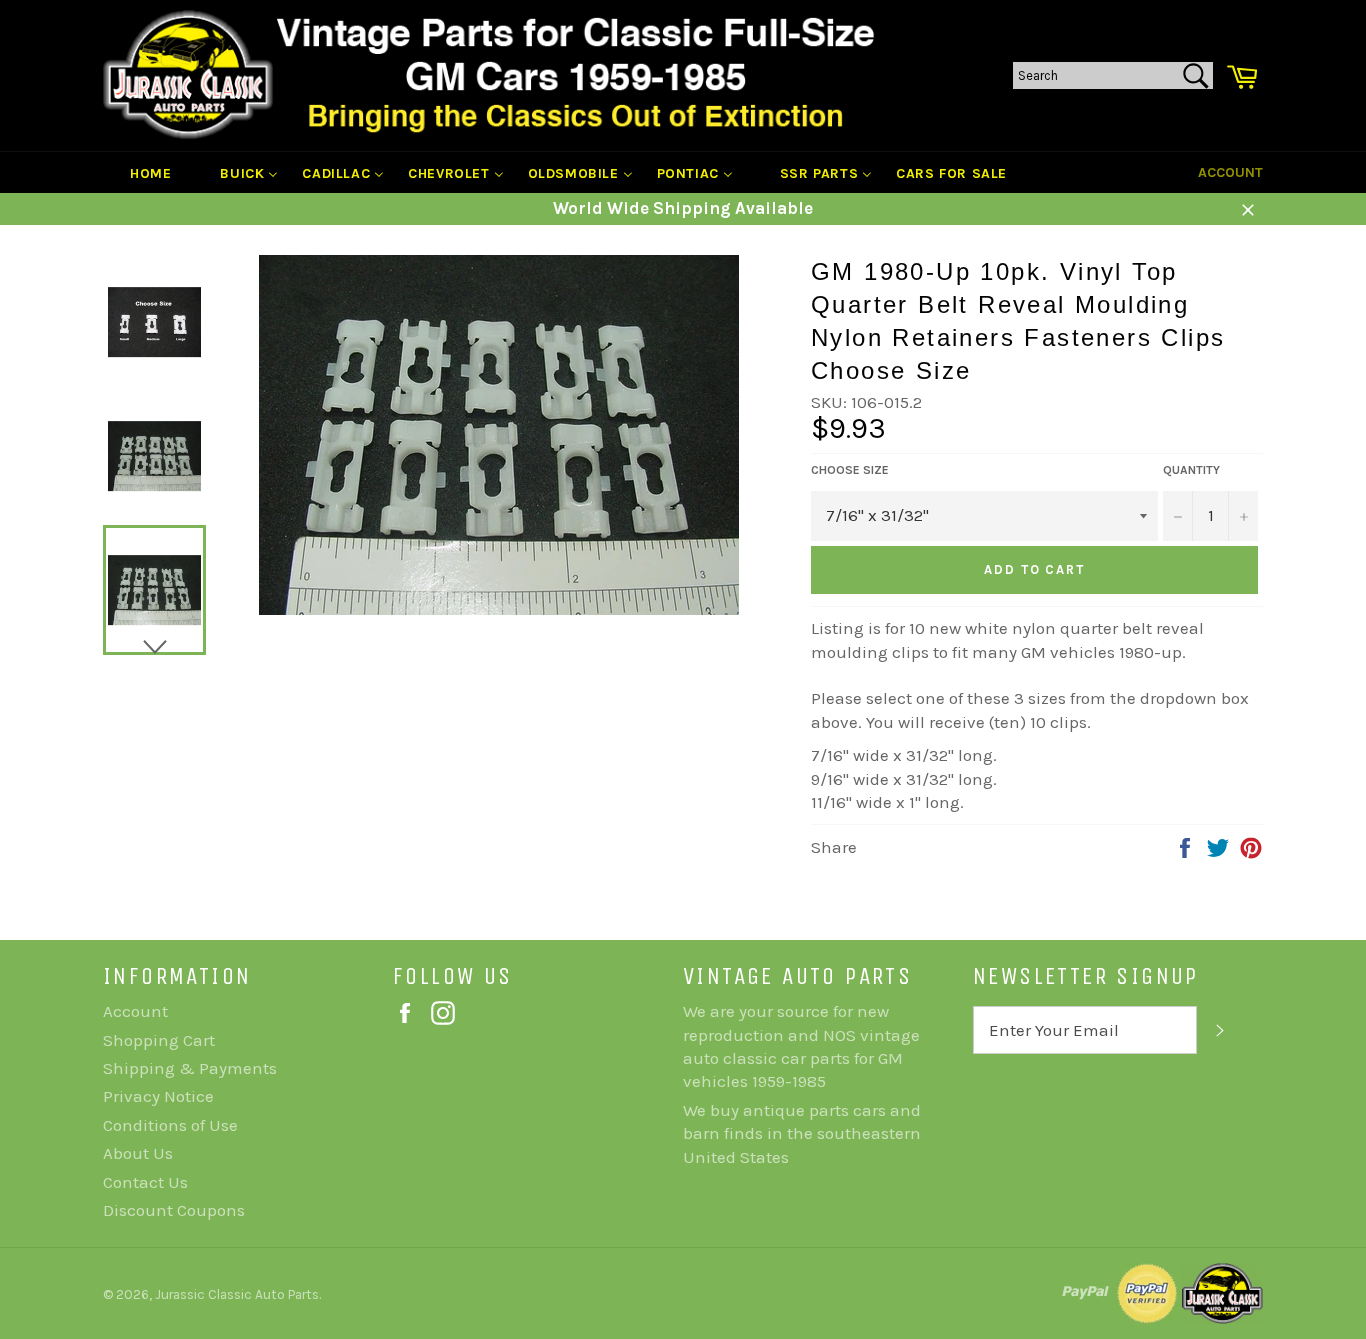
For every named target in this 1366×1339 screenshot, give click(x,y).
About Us (138, 1153)
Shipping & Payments (190, 1068)
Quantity (1191, 470)
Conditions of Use (170, 1125)
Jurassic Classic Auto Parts (237, 1294)
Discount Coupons (174, 1210)
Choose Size (850, 470)
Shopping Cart (159, 1040)
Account (1230, 172)
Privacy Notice (158, 1096)
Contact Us (145, 1182)
